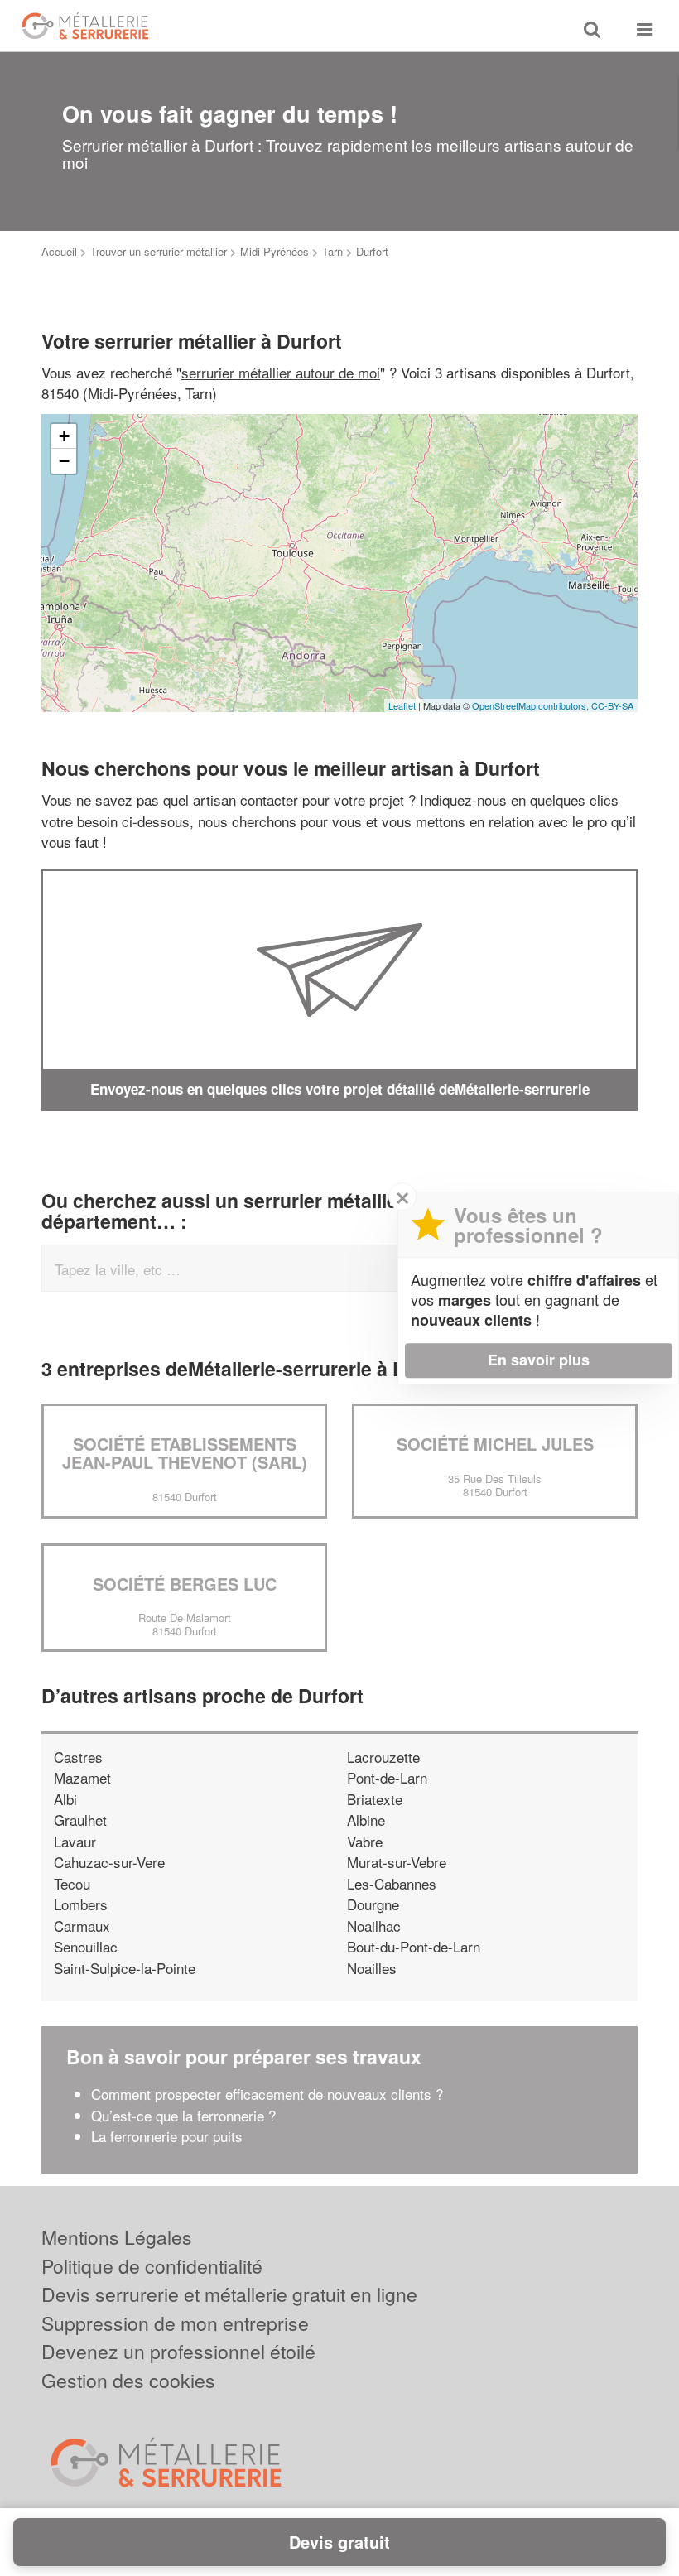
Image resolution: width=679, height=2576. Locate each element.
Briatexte (375, 1799)
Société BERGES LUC (185, 1584)
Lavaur (75, 1841)
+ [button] (64, 436)
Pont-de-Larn (387, 1777)
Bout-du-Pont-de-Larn (414, 1946)
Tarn (332, 251)
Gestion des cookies (128, 2380)
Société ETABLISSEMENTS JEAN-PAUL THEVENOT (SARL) (185, 1453)
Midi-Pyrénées (274, 251)
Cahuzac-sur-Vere (109, 1862)
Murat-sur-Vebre (397, 1862)
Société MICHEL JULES (495, 1444)
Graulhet (80, 1820)
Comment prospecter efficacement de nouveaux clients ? (267, 2094)
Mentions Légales (117, 2237)
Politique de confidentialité (152, 2266)
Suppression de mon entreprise (175, 2323)
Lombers (81, 1904)
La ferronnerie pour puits (169, 2136)
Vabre (365, 1841)
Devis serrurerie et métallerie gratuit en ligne (229, 2294)
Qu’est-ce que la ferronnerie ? (183, 2115)
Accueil (59, 251)
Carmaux (82, 1926)
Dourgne (373, 1904)
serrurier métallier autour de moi (281, 372)
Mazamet (82, 1777)
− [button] (64, 461)
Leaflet (402, 705)
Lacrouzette (383, 1757)
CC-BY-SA (612, 705)
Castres (78, 1757)
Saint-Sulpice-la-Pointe (125, 1968)
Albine (366, 1820)
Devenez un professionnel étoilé (178, 2351)
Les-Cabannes (392, 1883)
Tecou (72, 1883)
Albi (65, 1799)
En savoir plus (539, 1360)
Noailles (372, 1968)
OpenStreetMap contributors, (532, 705)
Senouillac (86, 1946)
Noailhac (374, 1926)
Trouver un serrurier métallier (159, 251)
